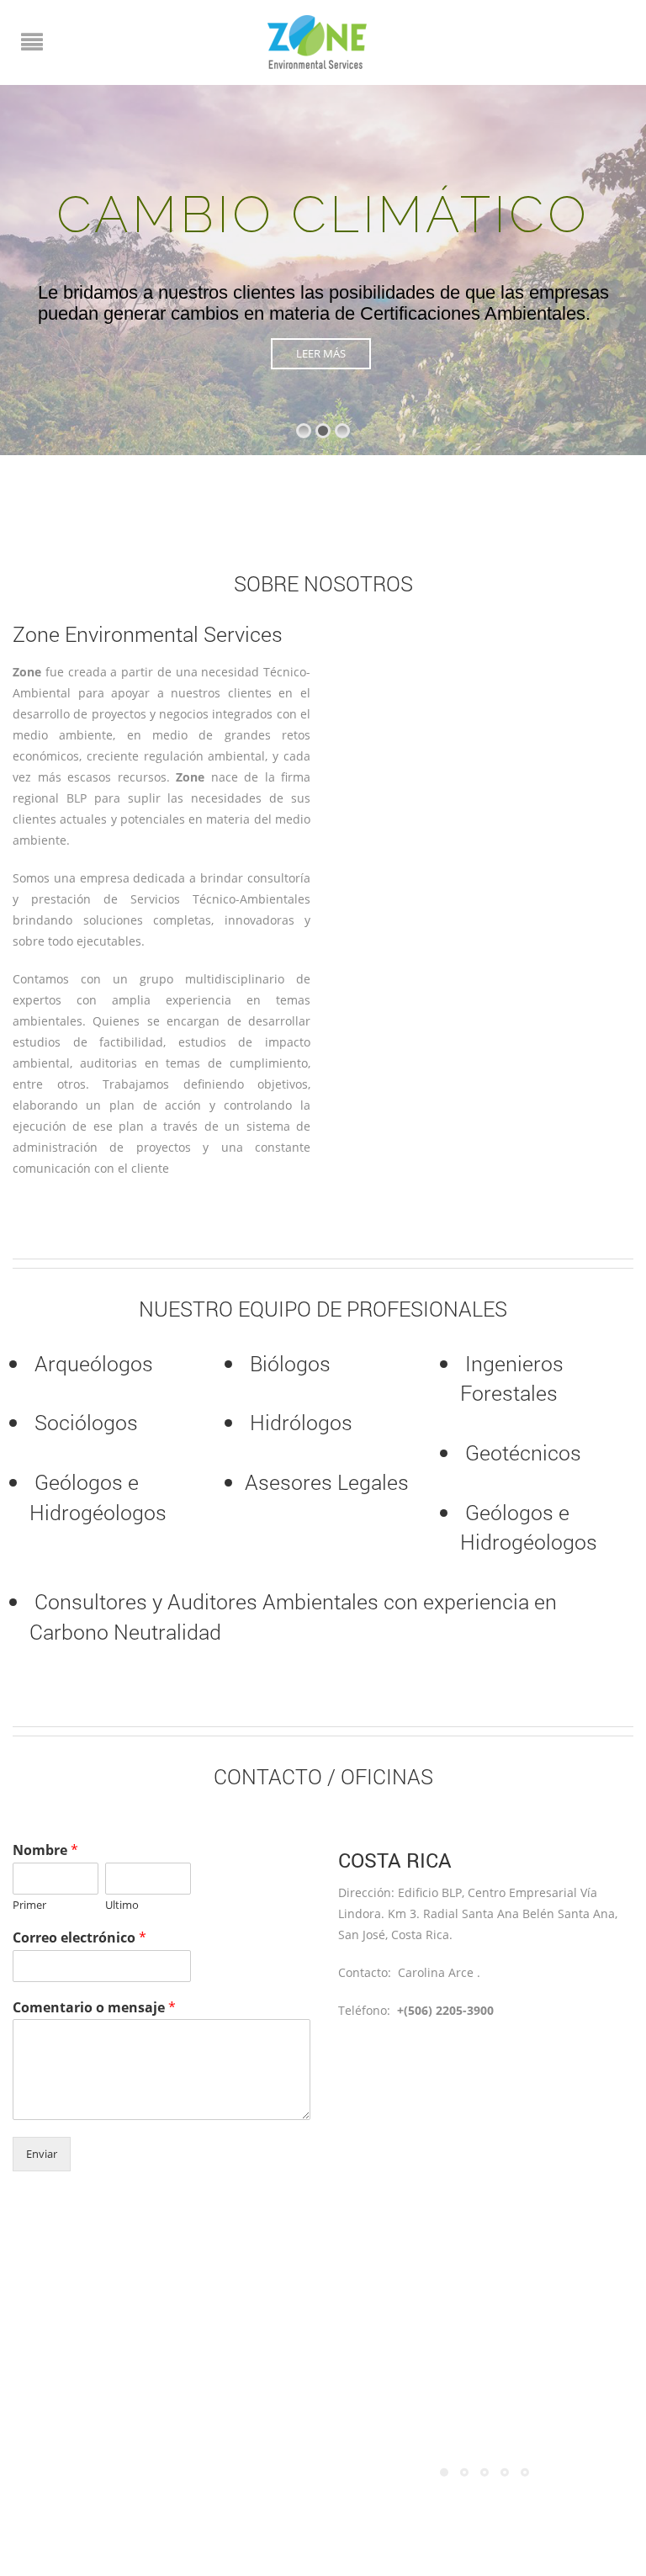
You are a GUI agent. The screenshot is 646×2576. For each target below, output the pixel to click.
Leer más (321, 353)
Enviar (42, 2154)
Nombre (45, 1850)
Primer (29, 1905)
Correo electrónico (79, 1938)
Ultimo (122, 1905)
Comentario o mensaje (94, 2008)
